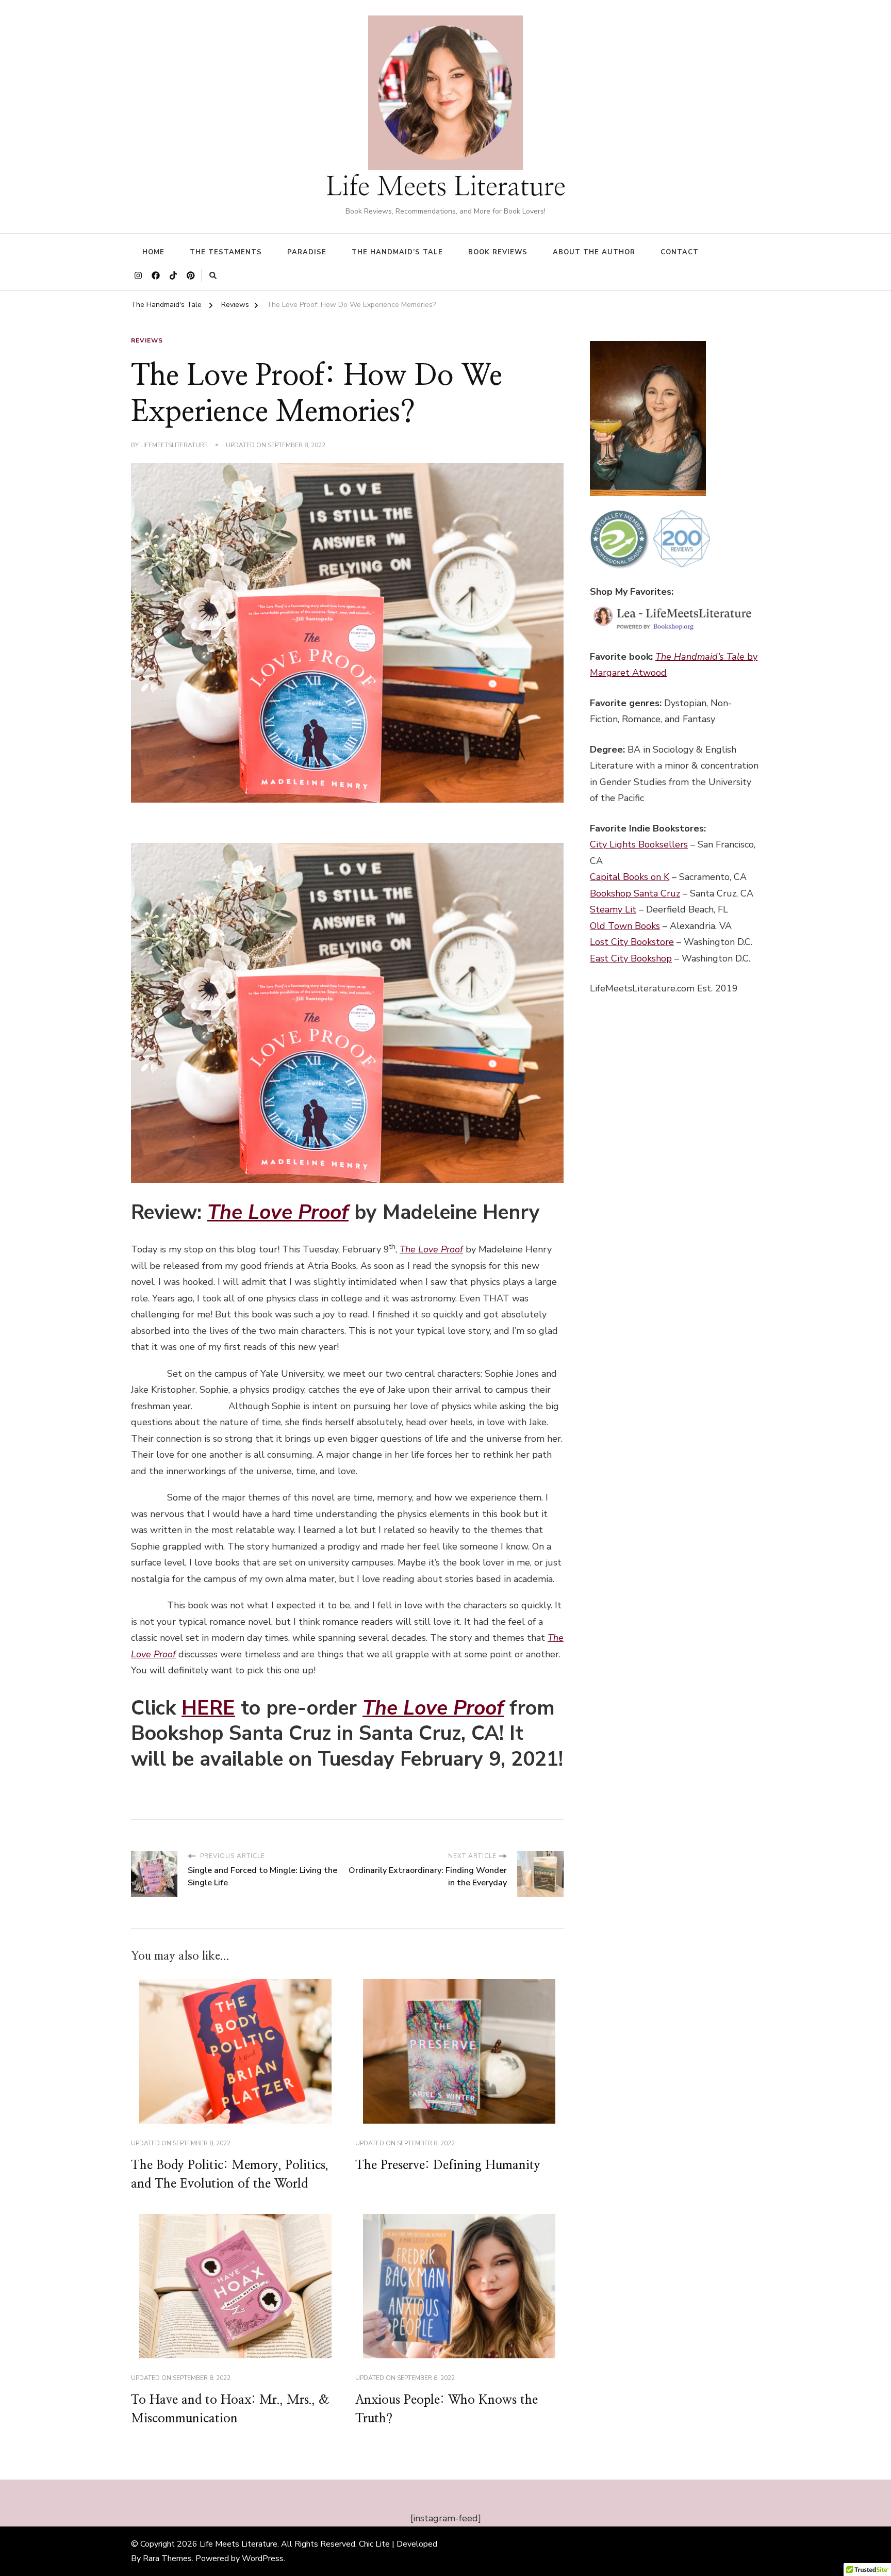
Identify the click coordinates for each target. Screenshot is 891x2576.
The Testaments (226, 252)
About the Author (594, 252)
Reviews (147, 340)
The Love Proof (278, 1212)
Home (153, 252)
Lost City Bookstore (632, 942)
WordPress (263, 2558)
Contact (680, 252)
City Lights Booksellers (639, 844)
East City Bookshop (631, 958)
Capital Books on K (630, 877)
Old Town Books (625, 926)
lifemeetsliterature (174, 445)
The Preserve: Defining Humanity (448, 2165)
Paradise (307, 252)
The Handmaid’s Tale (397, 252)
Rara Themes (167, 2558)
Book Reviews (498, 252)
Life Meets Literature (446, 187)
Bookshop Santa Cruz (635, 893)
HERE (208, 1708)
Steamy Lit (613, 909)
